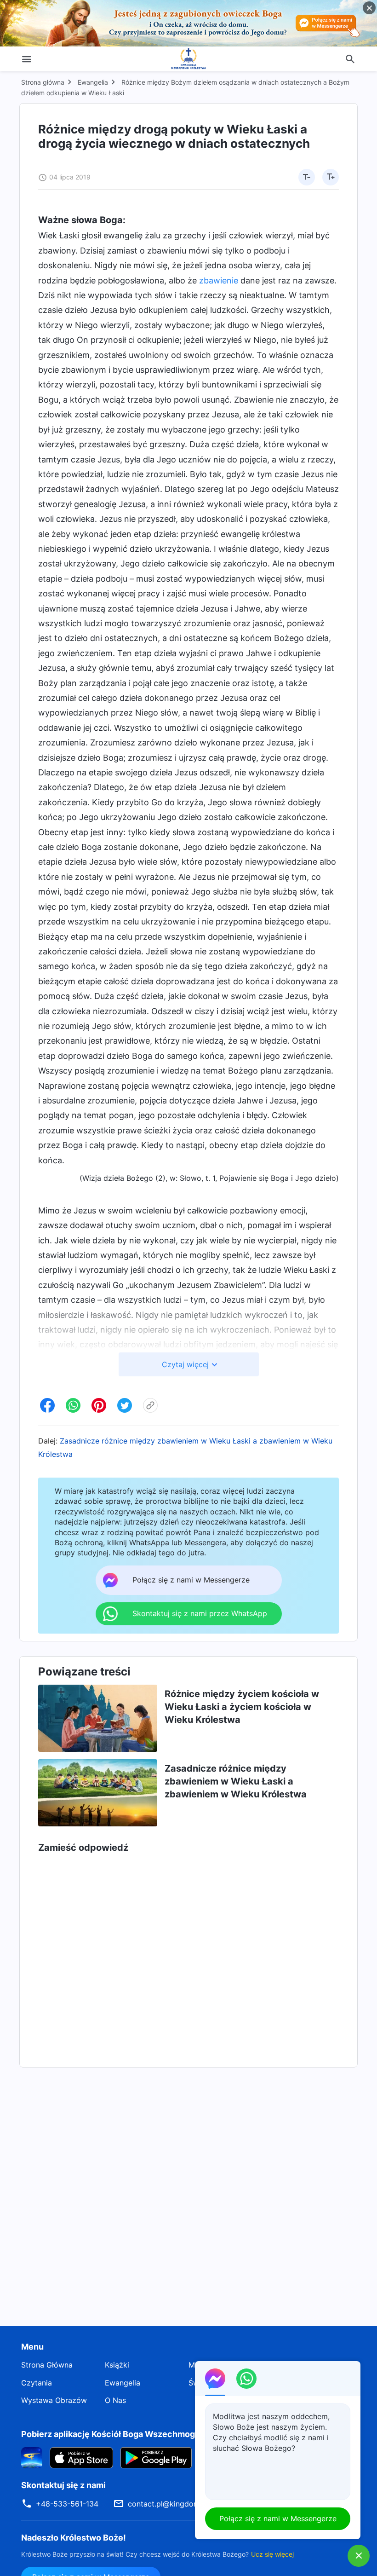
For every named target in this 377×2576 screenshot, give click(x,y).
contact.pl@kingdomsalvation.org (186, 2504)
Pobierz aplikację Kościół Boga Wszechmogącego (120, 2434)
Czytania (37, 2383)
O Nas (115, 2400)
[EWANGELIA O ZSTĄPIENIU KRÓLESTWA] (188, 59)
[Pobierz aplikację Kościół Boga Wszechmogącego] (32, 2457)
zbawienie (219, 280)
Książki (117, 2365)
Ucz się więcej (272, 2554)
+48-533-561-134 (67, 2504)
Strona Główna (47, 2365)
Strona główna (43, 82)
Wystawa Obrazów (54, 2400)
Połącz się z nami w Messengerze (278, 2518)
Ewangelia (93, 82)
